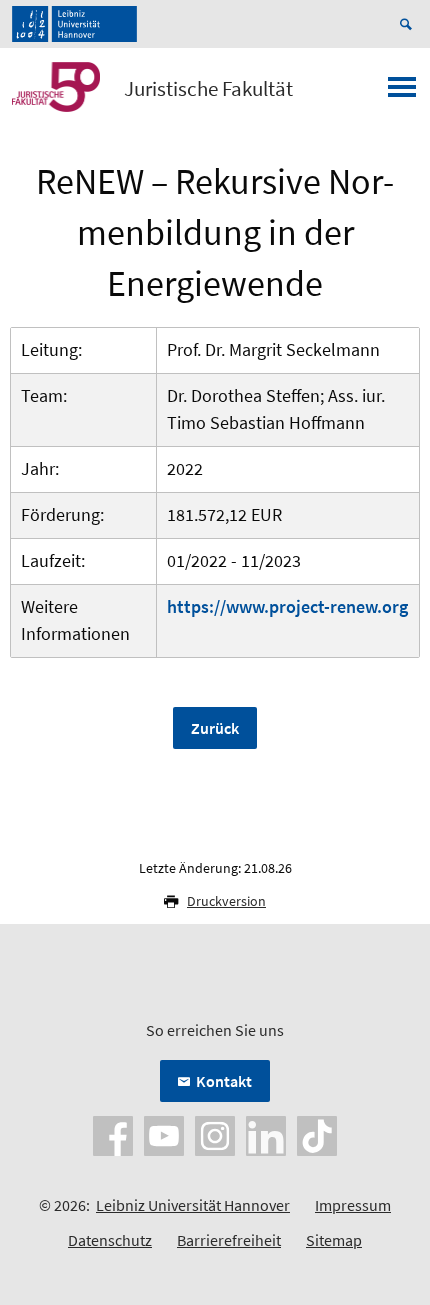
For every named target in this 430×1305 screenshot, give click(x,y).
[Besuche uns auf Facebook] (113, 1134)
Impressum (353, 1205)
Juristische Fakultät (208, 89)
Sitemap (334, 1240)
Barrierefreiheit (229, 1240)
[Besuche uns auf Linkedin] (266, 1134)
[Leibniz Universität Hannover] (74, 24)
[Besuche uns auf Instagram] (215, 1134)
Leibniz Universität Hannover (193, 1205)
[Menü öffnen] (402, 93)
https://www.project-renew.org (287, 606)
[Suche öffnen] (409, 24)
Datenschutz (110, 1240)
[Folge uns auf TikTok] (317, 1134)
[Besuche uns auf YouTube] (164, 1134)
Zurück (215, 728)
